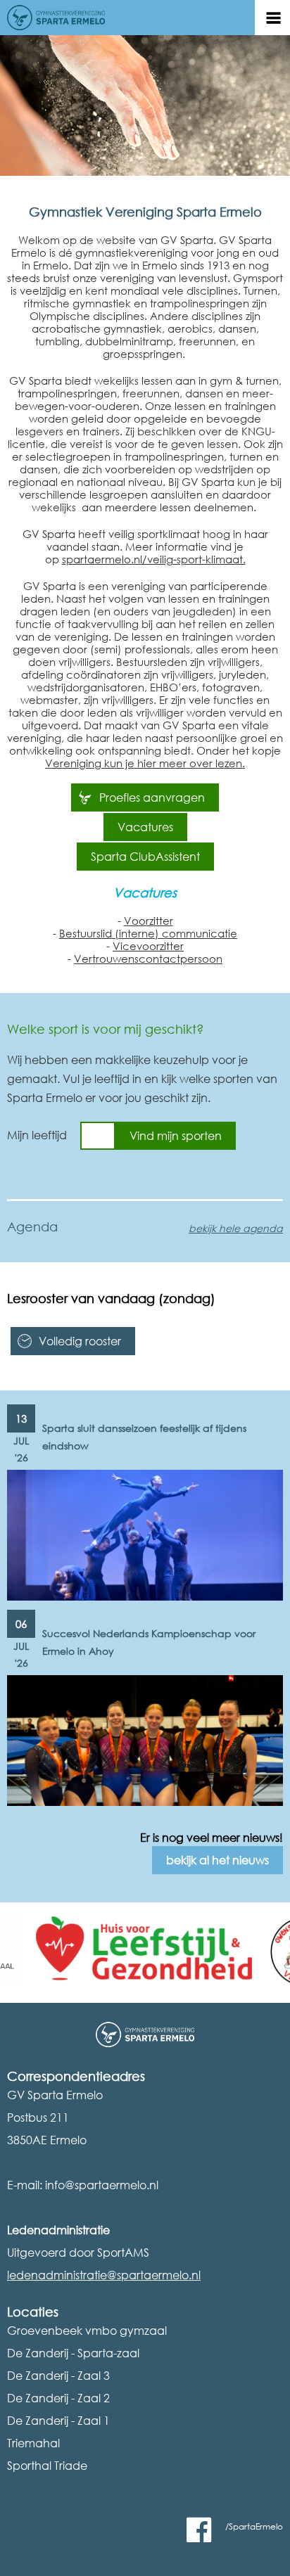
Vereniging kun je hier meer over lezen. (145, 763)
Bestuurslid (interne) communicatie (148, 933)
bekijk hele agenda (236, 1228)
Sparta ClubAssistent (145, 857)
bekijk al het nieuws (217, 1860)
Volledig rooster (80, 1341)
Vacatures (145, 827)
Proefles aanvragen (152, 797)
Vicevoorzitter (148, 946)
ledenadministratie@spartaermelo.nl (104, 2275)
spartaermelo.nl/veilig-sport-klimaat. (154, 559)
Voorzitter (149, 921)
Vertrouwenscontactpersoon (148, 959)
